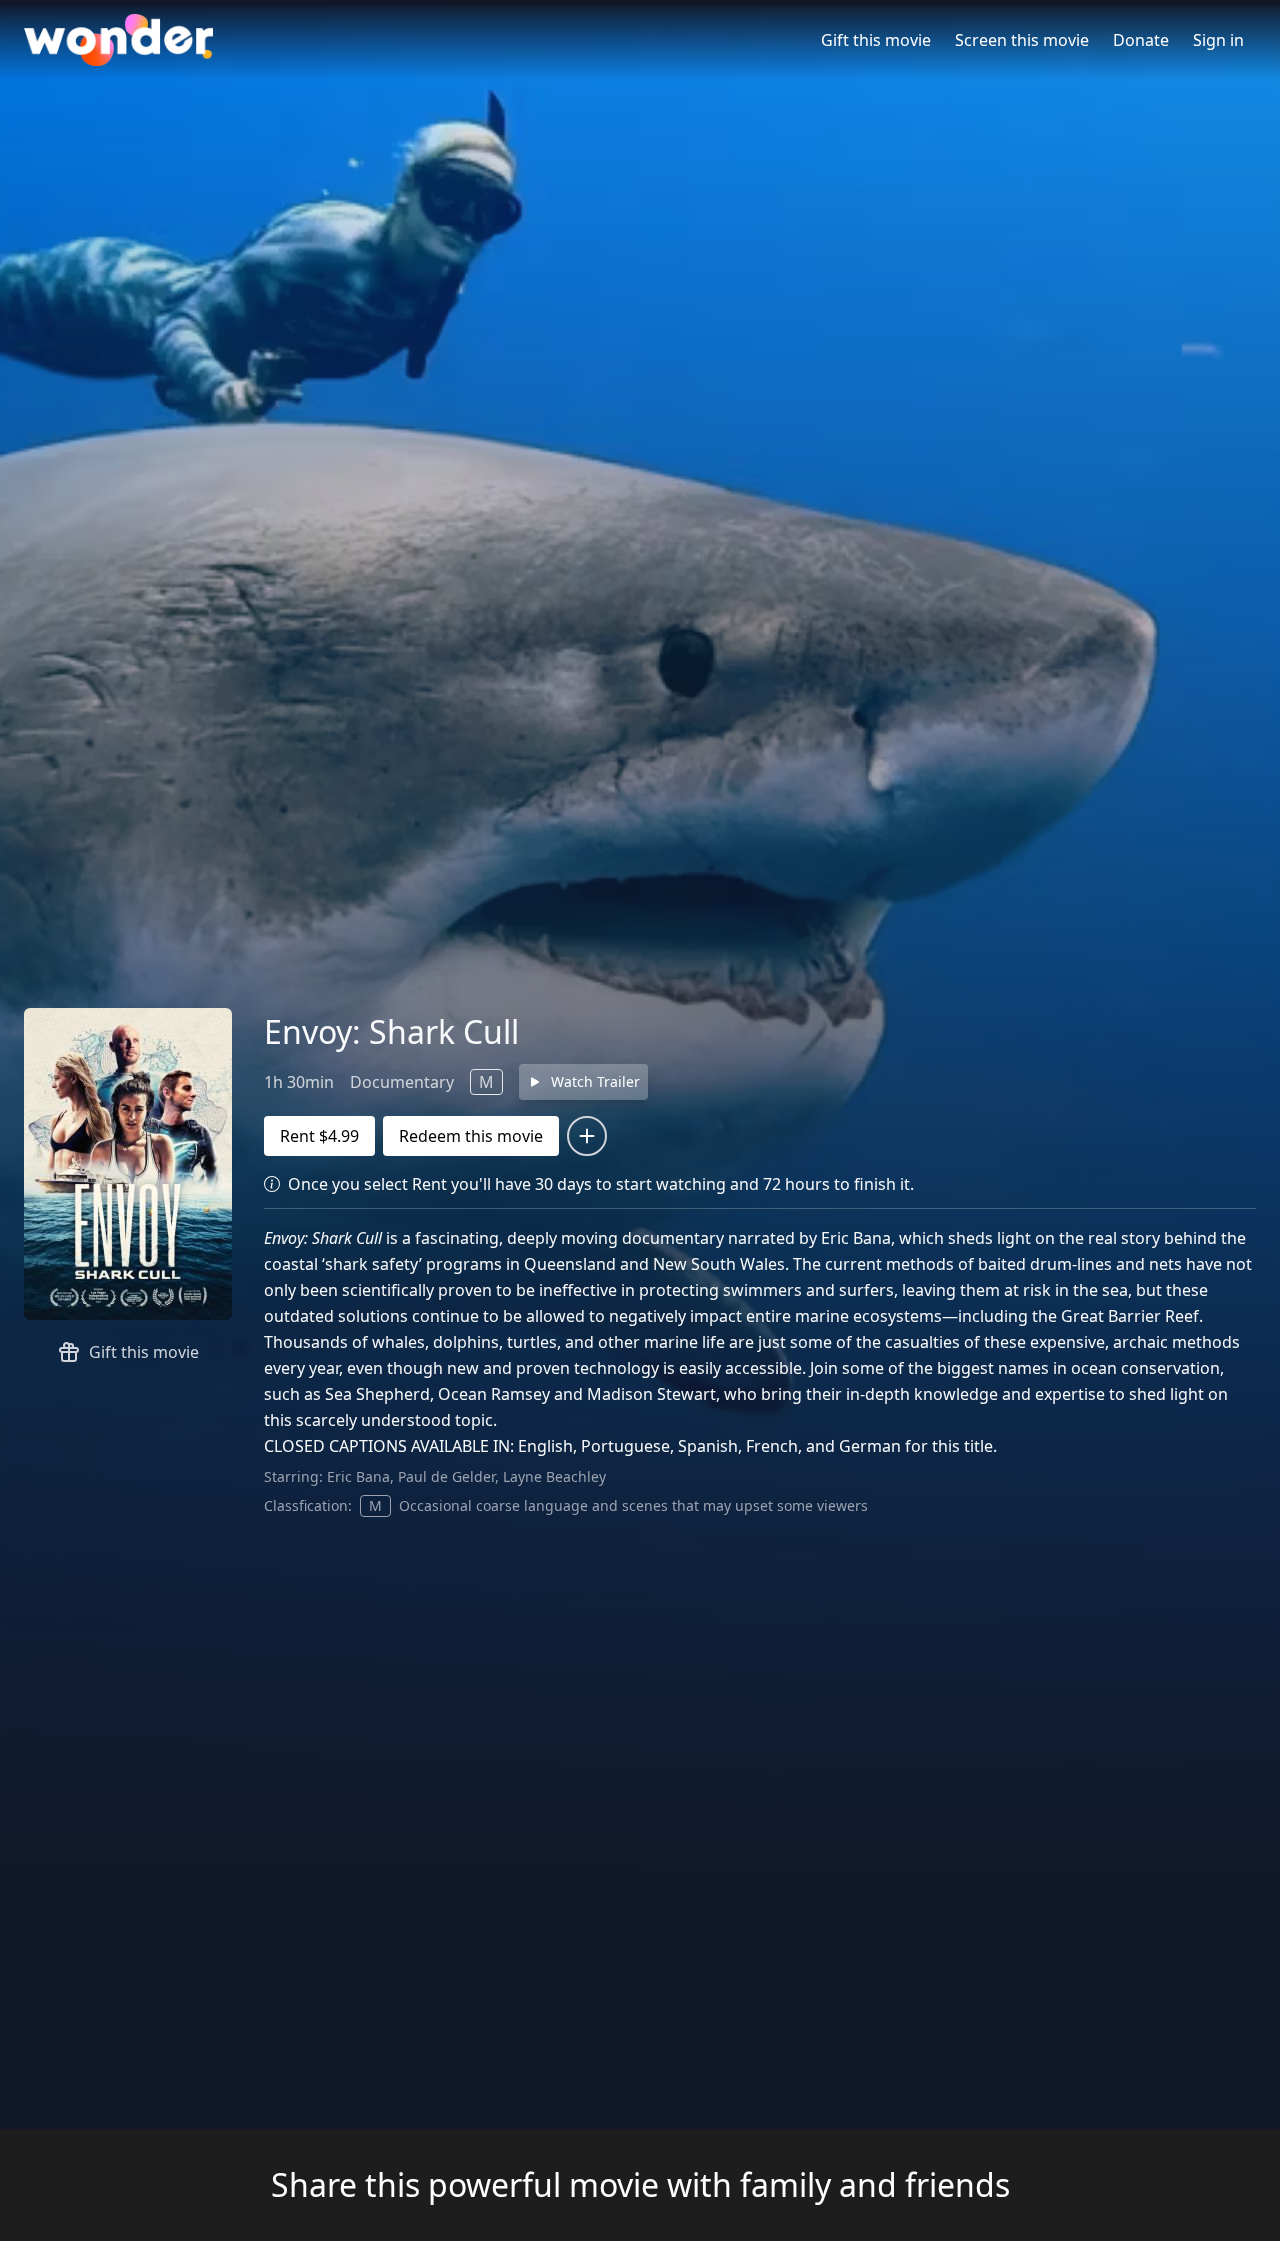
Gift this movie (876, 40)
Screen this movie (1022, 40)
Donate (1141, 40)
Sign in (1218, 40)
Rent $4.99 (319, 1136)
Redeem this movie (471, 1136)
